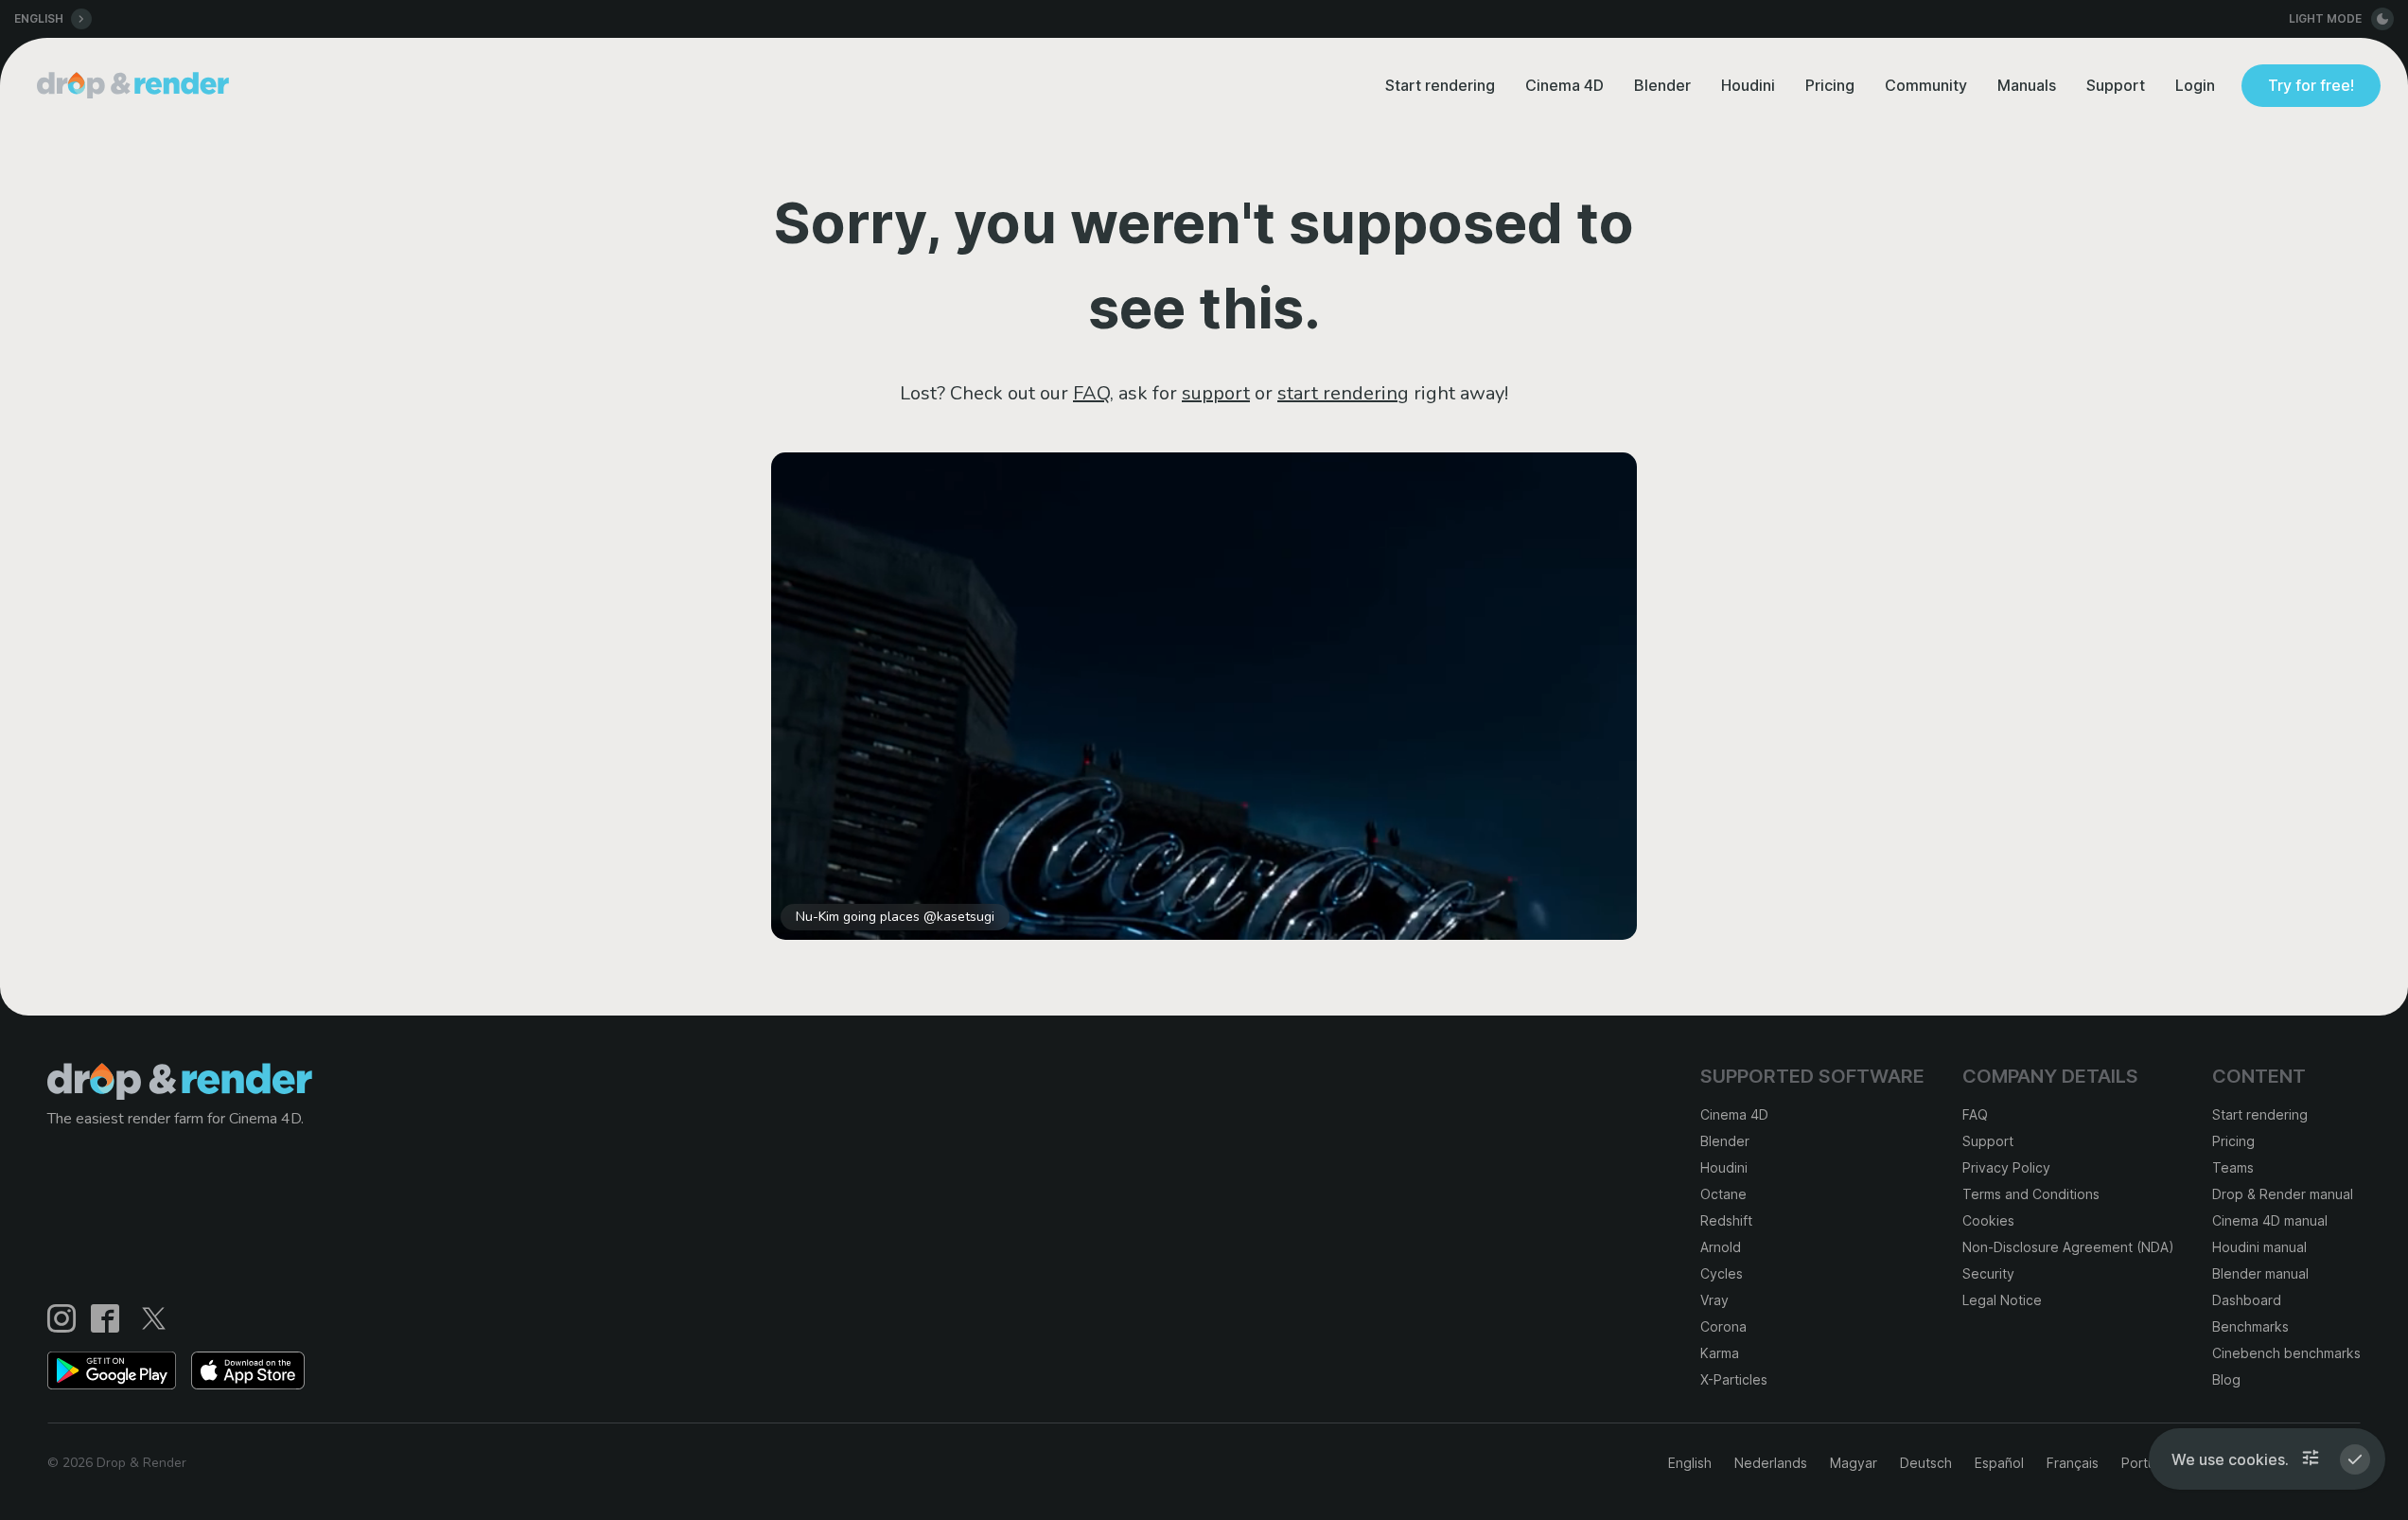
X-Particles (1734, 1379)
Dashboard (2247, 1300)
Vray (1714, 1300)
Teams (2233, 1167)
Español (1999, 1463)
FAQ (1091, 393)
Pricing (1830, 85)
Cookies (1988, 1220)
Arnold (1721, 1247)
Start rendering (1440, 85)
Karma (1720, 1353)
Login (2195, 85)
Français (2073, 1463)
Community (1926, 85)
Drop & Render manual (2283, 1194)
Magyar (1854, 1463)
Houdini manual (2259, 1247)
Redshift (1726, 1220)
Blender (1662, 85)
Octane (1723, 1194)
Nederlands (1771, 1463)
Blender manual (2260, 1273)
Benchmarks (2250, 1326)
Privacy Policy (2006, 1167)
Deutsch (1926, 1463)
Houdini (1748, 85)
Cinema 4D (1564, 85)
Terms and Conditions (2031, 1194)
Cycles (1722, 1273)
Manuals (2027, 85)
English (1690, 1463)
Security (1988, 1273)
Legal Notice (2002, 1300)
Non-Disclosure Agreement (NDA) (2068, 1247)
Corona (1723, 1326)
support (1216, 393)
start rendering (1343, 393)
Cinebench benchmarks (2286, 1353)
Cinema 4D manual (2270, 1220)
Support (2116, 85)
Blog (2226, 1379)
